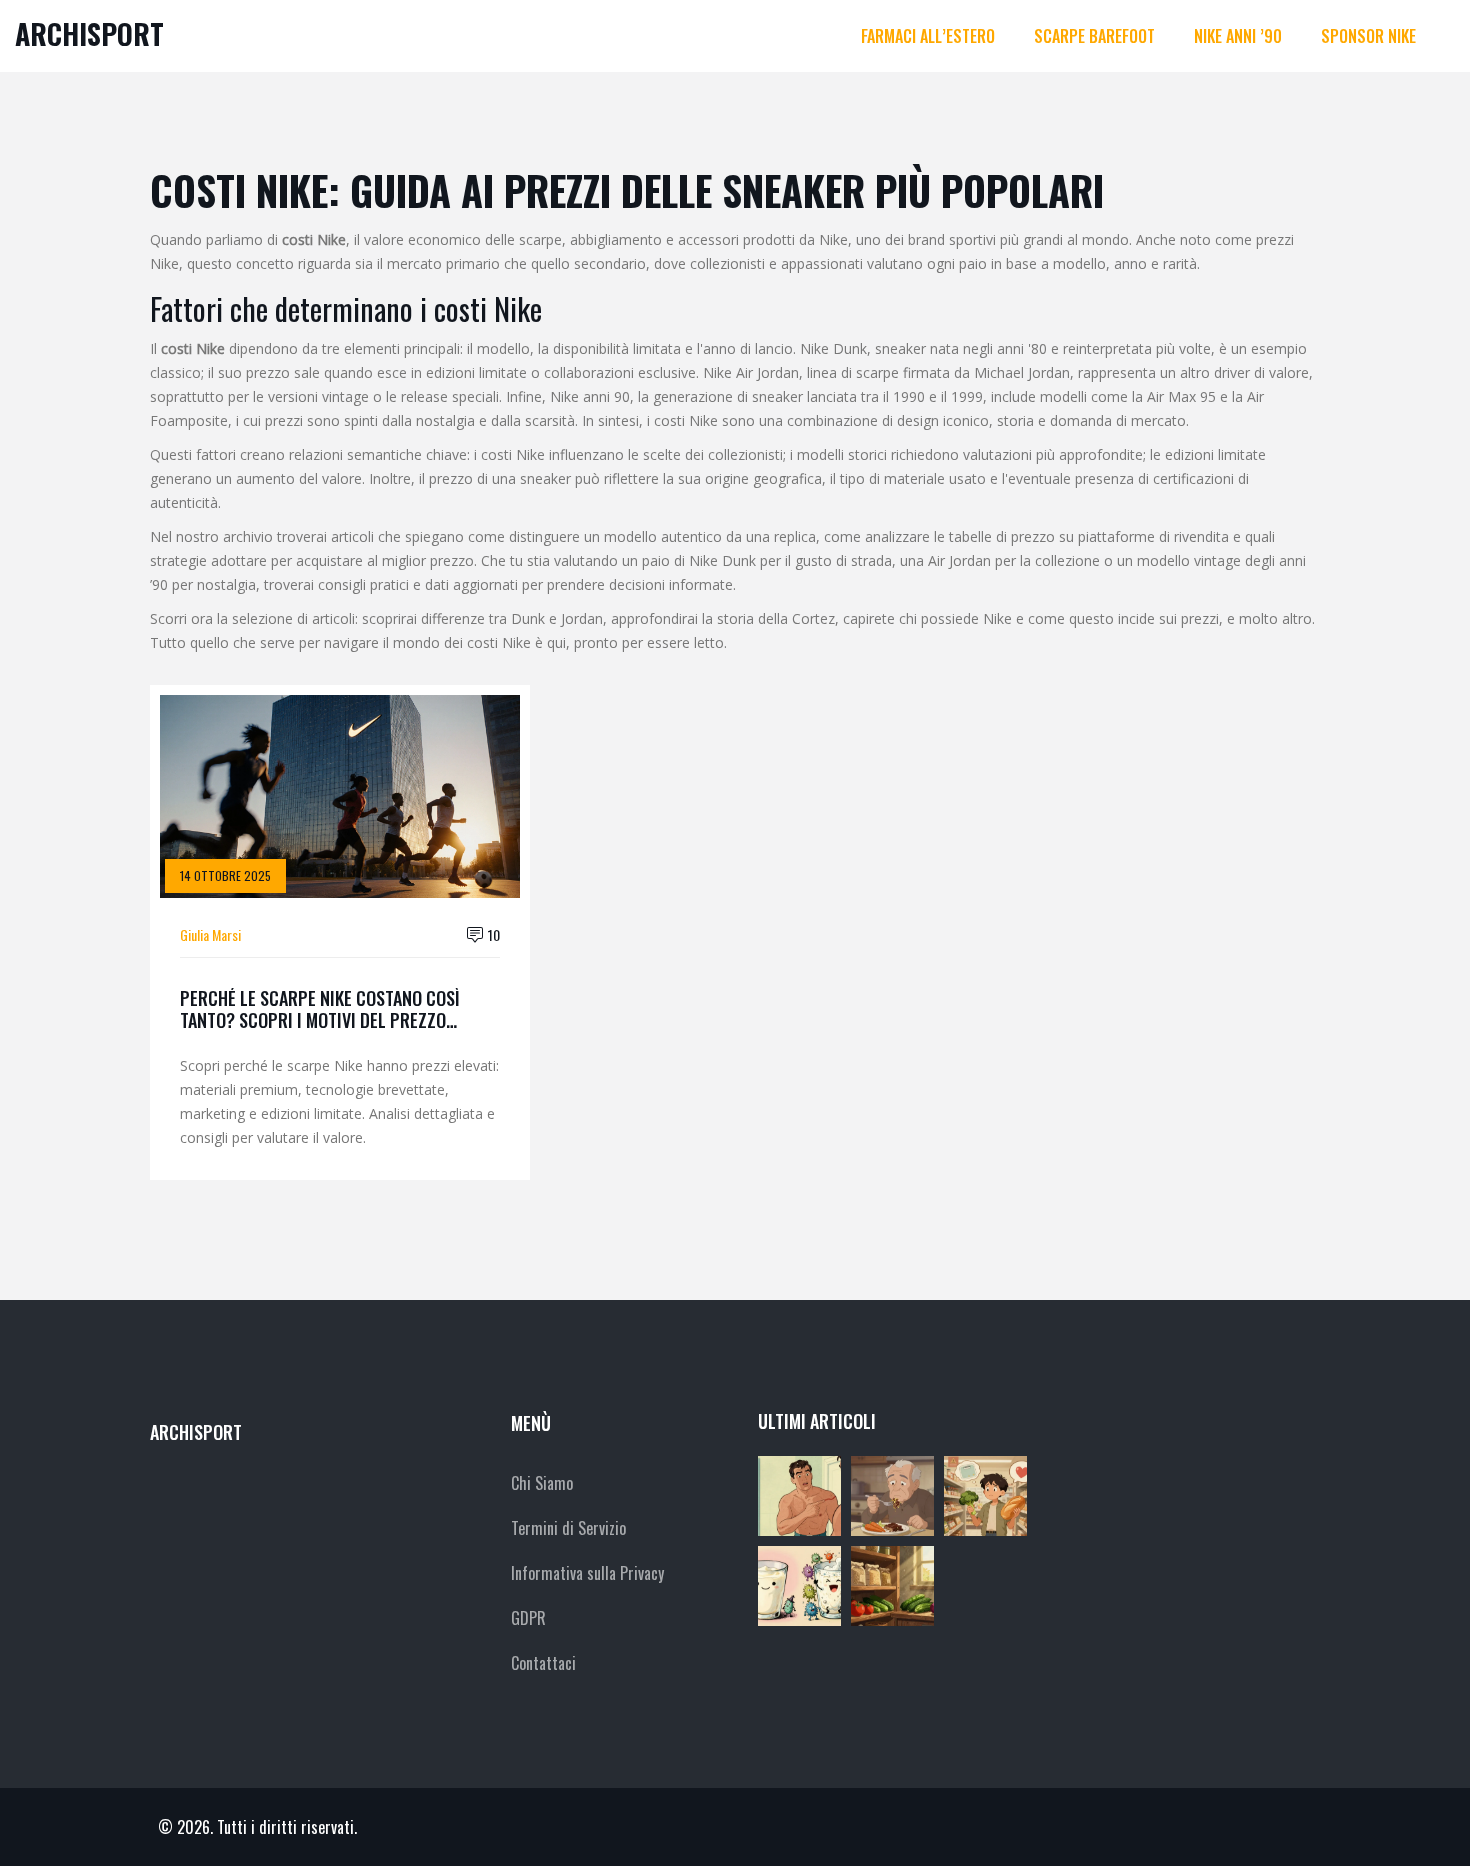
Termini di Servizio (568, 1528)
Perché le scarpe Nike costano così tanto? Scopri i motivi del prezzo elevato (320, 1009)
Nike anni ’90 (1238, 36)
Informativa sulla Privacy (587, 1573)
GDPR (528, 1618)
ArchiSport (89, 33)
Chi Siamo (542, 1483)
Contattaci (543, 1663)
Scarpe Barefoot (1094, 36)
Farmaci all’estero (928, 36)
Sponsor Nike (1368, 36)
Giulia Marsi (210, 934)
